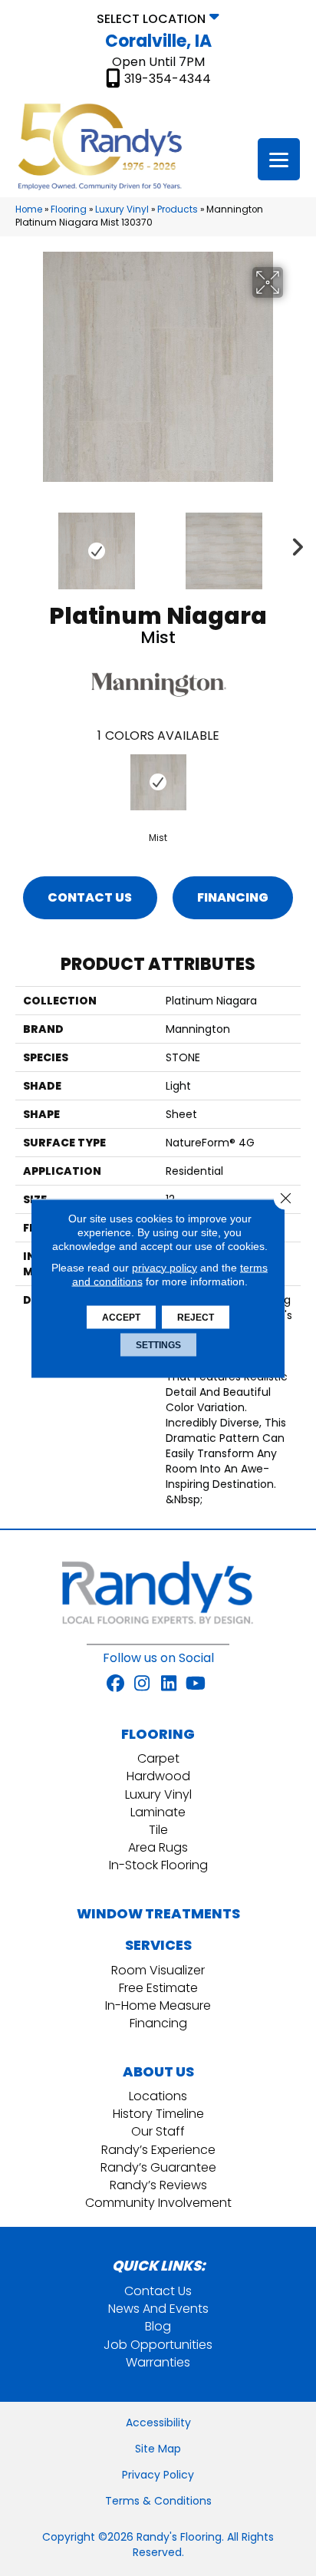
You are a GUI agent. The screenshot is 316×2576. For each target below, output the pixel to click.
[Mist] (158, 782)
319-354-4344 (168, 79)
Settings (158, 1344)
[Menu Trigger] (279, 159)
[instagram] (142, 1684)
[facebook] (115, 1684)
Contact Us (90, 897)
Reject (196, 1317)
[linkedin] (169, 1684)
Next (293, 543)
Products (178, 209)
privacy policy (165, 1267)
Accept (121, 1317)
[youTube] (196, 1684)
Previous (23, 543)
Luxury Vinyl (122, 209)
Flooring (69, 209)
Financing (233, 897)
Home (29, 209)
